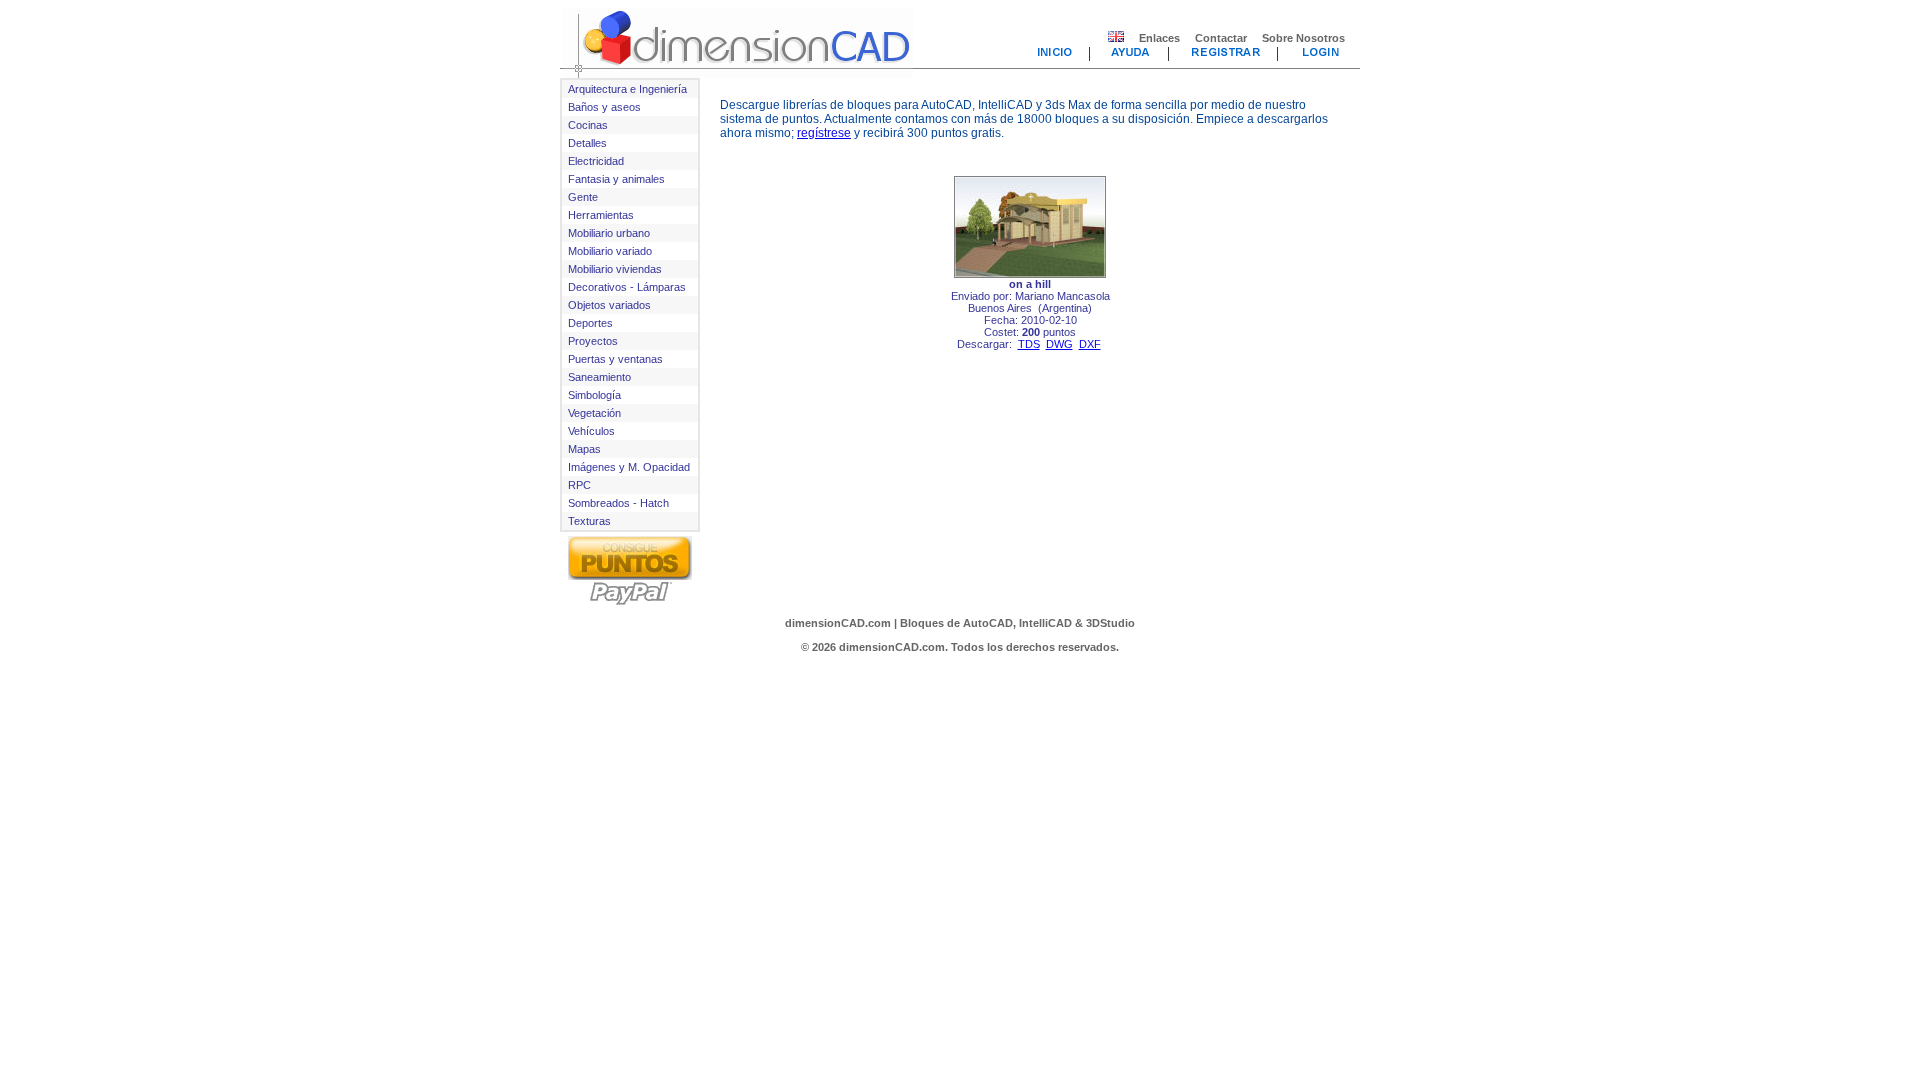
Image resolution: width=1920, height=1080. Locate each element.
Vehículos (591, 431)
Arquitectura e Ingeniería (627, 89)
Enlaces (1159, 38)
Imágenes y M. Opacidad (629, 467)
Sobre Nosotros (1303, 38)
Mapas (584, 449)
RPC (579, 485)
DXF (1090, 344)
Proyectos (593, 341)
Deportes (590, 323)
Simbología (594, 395)
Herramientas (601, 215)
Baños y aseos (604, 107)
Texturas (589, 521)
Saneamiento (599, 377)
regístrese (824, 133)
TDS (1029, 344)
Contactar (1221, 38)
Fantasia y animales (616, 179)
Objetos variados (609, 305)
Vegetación (594, 413)
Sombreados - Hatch (618, 503)
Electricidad (596, 161)
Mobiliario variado (610, 251)
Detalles (587, 143)
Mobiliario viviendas (615, 269)
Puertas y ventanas (615, 359)
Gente (583, 197)
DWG (1059, 344)
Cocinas (588, 125)
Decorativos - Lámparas (627, 287)
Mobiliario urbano (609, 233)
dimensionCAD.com (838, 623)
